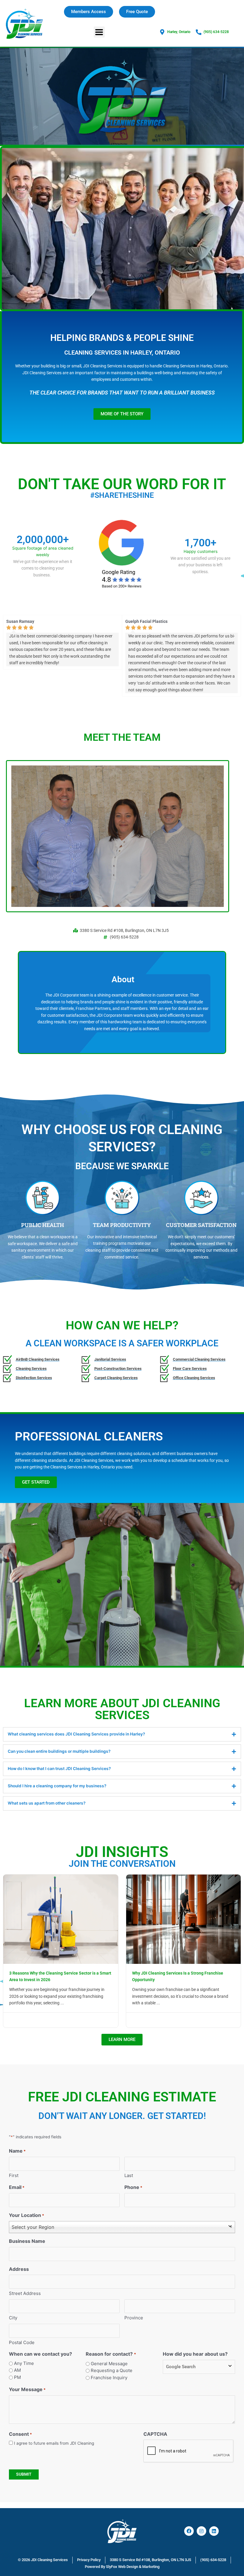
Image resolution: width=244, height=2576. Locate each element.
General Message (109, 2364)
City (13, 2318)
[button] (99, 32)
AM (17, 2370)
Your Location (26, 2215)
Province (134, 2318)
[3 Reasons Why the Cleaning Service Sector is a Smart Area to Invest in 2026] (61, 1919)
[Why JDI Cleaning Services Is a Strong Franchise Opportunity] (184, 1919)
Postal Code (22, 2342)
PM (17, 2377)
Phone (133, 2187)
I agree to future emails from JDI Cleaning (54, 2443)
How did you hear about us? (195, 2354)
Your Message (27, 2389)
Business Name (27, 2241)
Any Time (24, 2363)
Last (129, 2175)
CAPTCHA (155, 2434)
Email (17, 2187)
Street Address (25, 2293)
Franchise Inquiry (109, 2378)
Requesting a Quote (112, 2370)
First (14, 2175)
